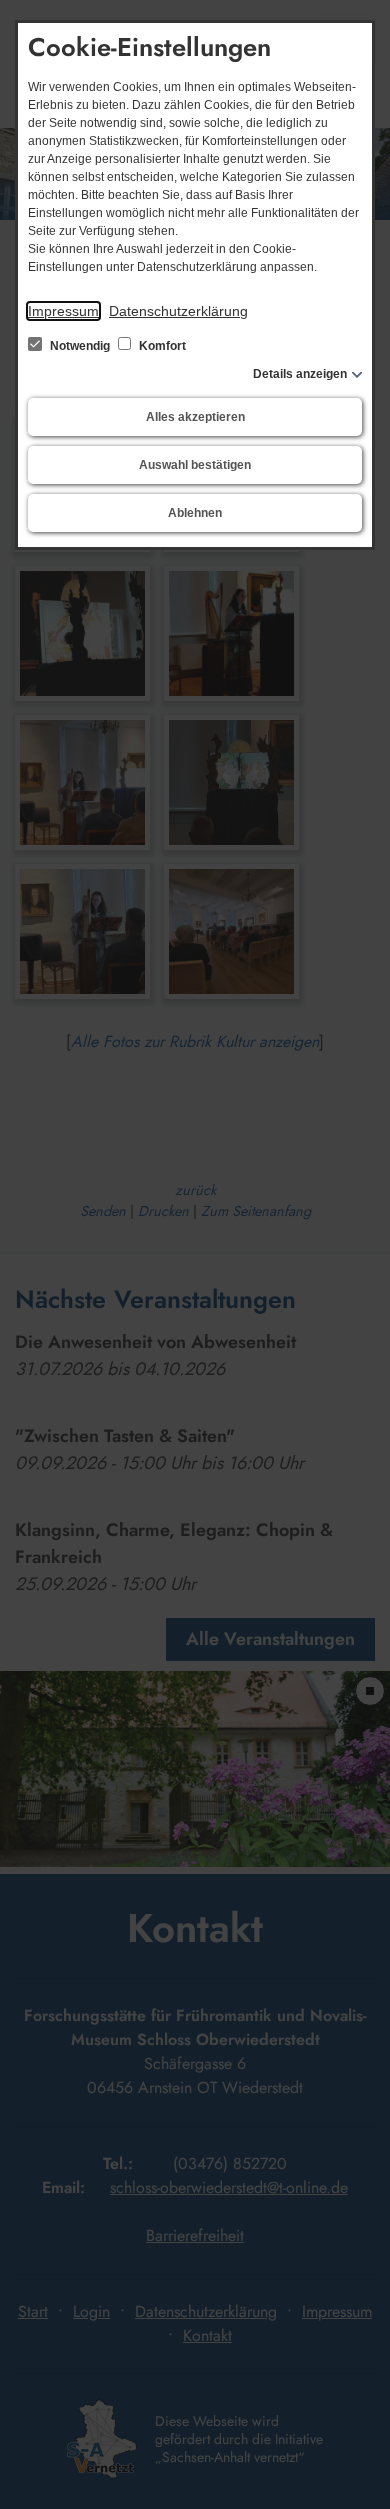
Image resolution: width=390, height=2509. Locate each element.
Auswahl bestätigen (195, 465)
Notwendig (80, 346)
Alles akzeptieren (195, 417)
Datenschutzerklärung (178, 311)
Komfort (161, 346)
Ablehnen (195, 513)
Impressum (63, 311)
